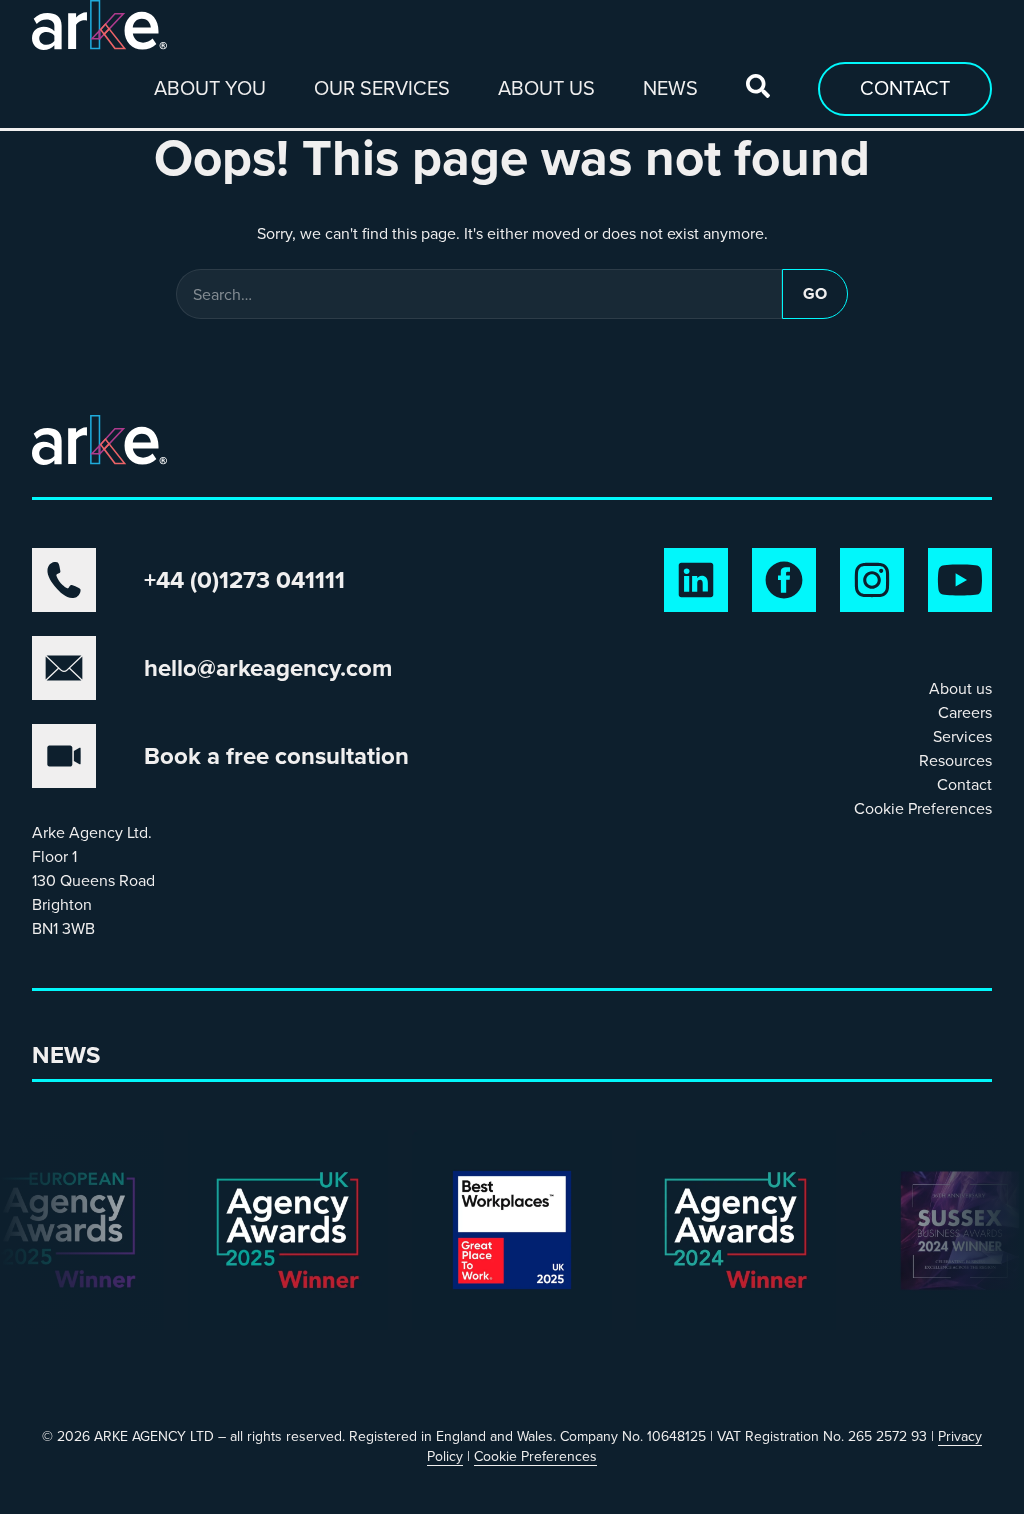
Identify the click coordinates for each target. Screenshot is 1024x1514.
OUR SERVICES (382, 88)
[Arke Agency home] (99, 25)
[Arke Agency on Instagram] (872, 580)
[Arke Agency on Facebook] (784, 580)
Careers (965, 712)
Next (44, 1254)
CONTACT (905, 87)
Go (815, 293)
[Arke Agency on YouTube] (960, 580)
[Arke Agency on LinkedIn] (696, 580)
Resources (955, 760)
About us (960, 688)
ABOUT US (546, 88)
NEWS (670, 88)
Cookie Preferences (923, 808)
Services (962, 736)
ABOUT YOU (210, 88)
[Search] (758, 86)
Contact (964, 784)
